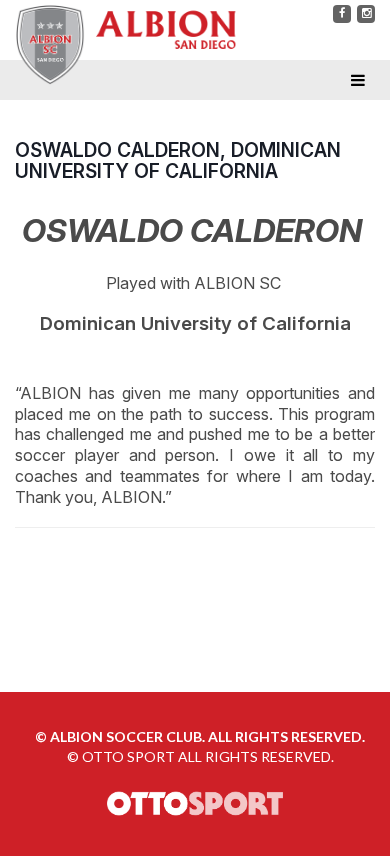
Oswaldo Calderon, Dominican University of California (178, 160)
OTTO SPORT (128, 756)
